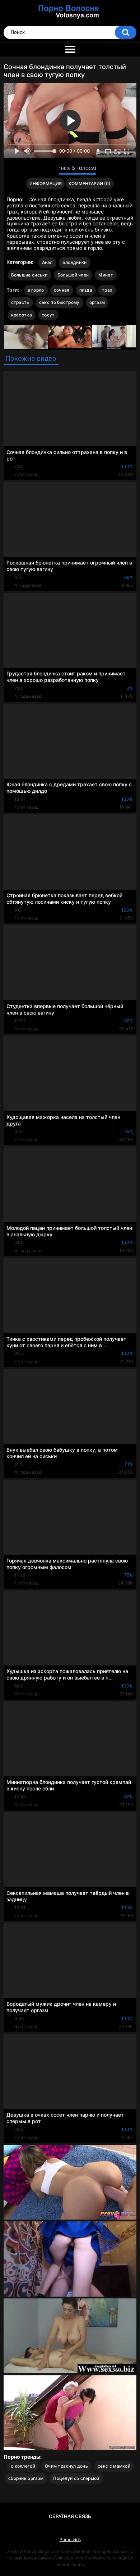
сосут (48, 315)
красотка (22, 315)
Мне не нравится (52, 170)
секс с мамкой (114, 2466)
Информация (46, 183)
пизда (86, 290)
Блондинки (75, 262)
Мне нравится (42, 170)
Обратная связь (70, 2516)
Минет (106, 275)
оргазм (97, 302)
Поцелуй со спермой (76, 2478)
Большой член (73, 275)
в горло (36, 290)
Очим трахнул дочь (66, 2466)
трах (107, 290)
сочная (62, 290)
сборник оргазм (26, 2478)
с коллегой (23, 2466)
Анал (47, 262)
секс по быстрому (59, 302)
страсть (20, 302)
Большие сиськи (29, 275)
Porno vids (70, 2539)
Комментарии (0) (90, 183)
